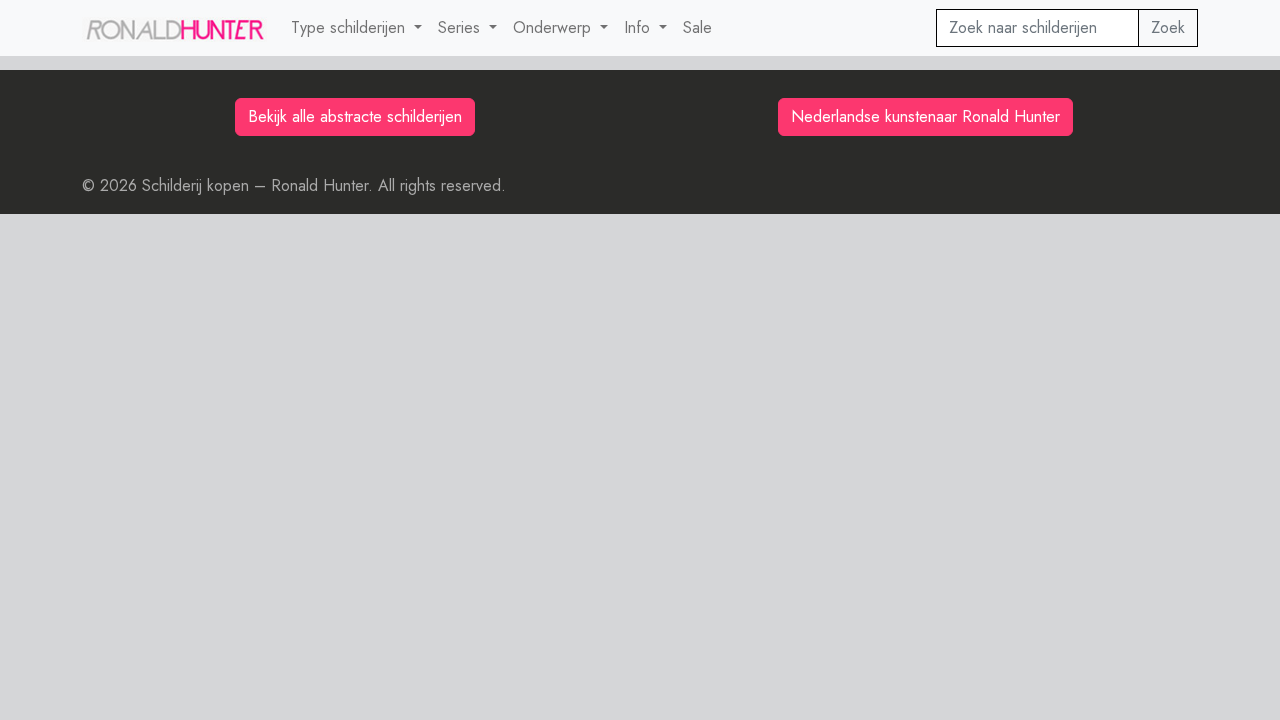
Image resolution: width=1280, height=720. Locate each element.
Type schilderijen (350, 27)
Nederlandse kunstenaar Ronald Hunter (925, 116)
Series (461, 27)
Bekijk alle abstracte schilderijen (355, 116)
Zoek (1168, 27)
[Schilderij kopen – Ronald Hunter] (174, 28)
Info (639, 27)
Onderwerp (554, 27)
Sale (697, 27)
